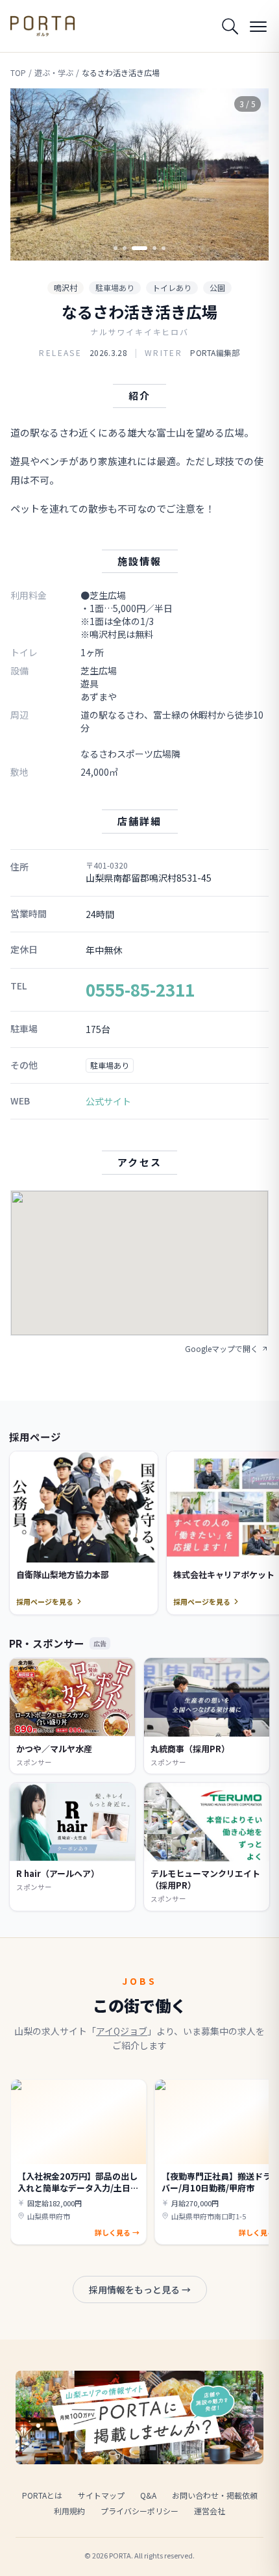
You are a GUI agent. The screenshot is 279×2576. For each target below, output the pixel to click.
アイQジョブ (122, 2031)
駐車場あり (115, 287)
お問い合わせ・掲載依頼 (215, 2495)
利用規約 (69, 2511)
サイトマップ (101, 2495)
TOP (18, 73)
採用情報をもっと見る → (140, 2289)
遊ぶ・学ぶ (54, 73)
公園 (217, 287)
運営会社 (210, 2511)
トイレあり (172, 287)
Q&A (148, 2495)
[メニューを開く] (258, 26)
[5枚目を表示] (164, 248)
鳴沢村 (66, 287)
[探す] (230, 26)
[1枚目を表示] (115, 248)
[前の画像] (31, 175)
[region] (139, 174)
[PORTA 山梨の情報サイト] (42, 26)
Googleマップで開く (222, 1349)
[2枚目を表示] (125, 248)
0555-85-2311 (140, 989)
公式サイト (108, 1101)
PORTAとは (42, 2495)
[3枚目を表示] (139, 248)
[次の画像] (248, 175)
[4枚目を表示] (154, 248)
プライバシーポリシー (139, 2511)
